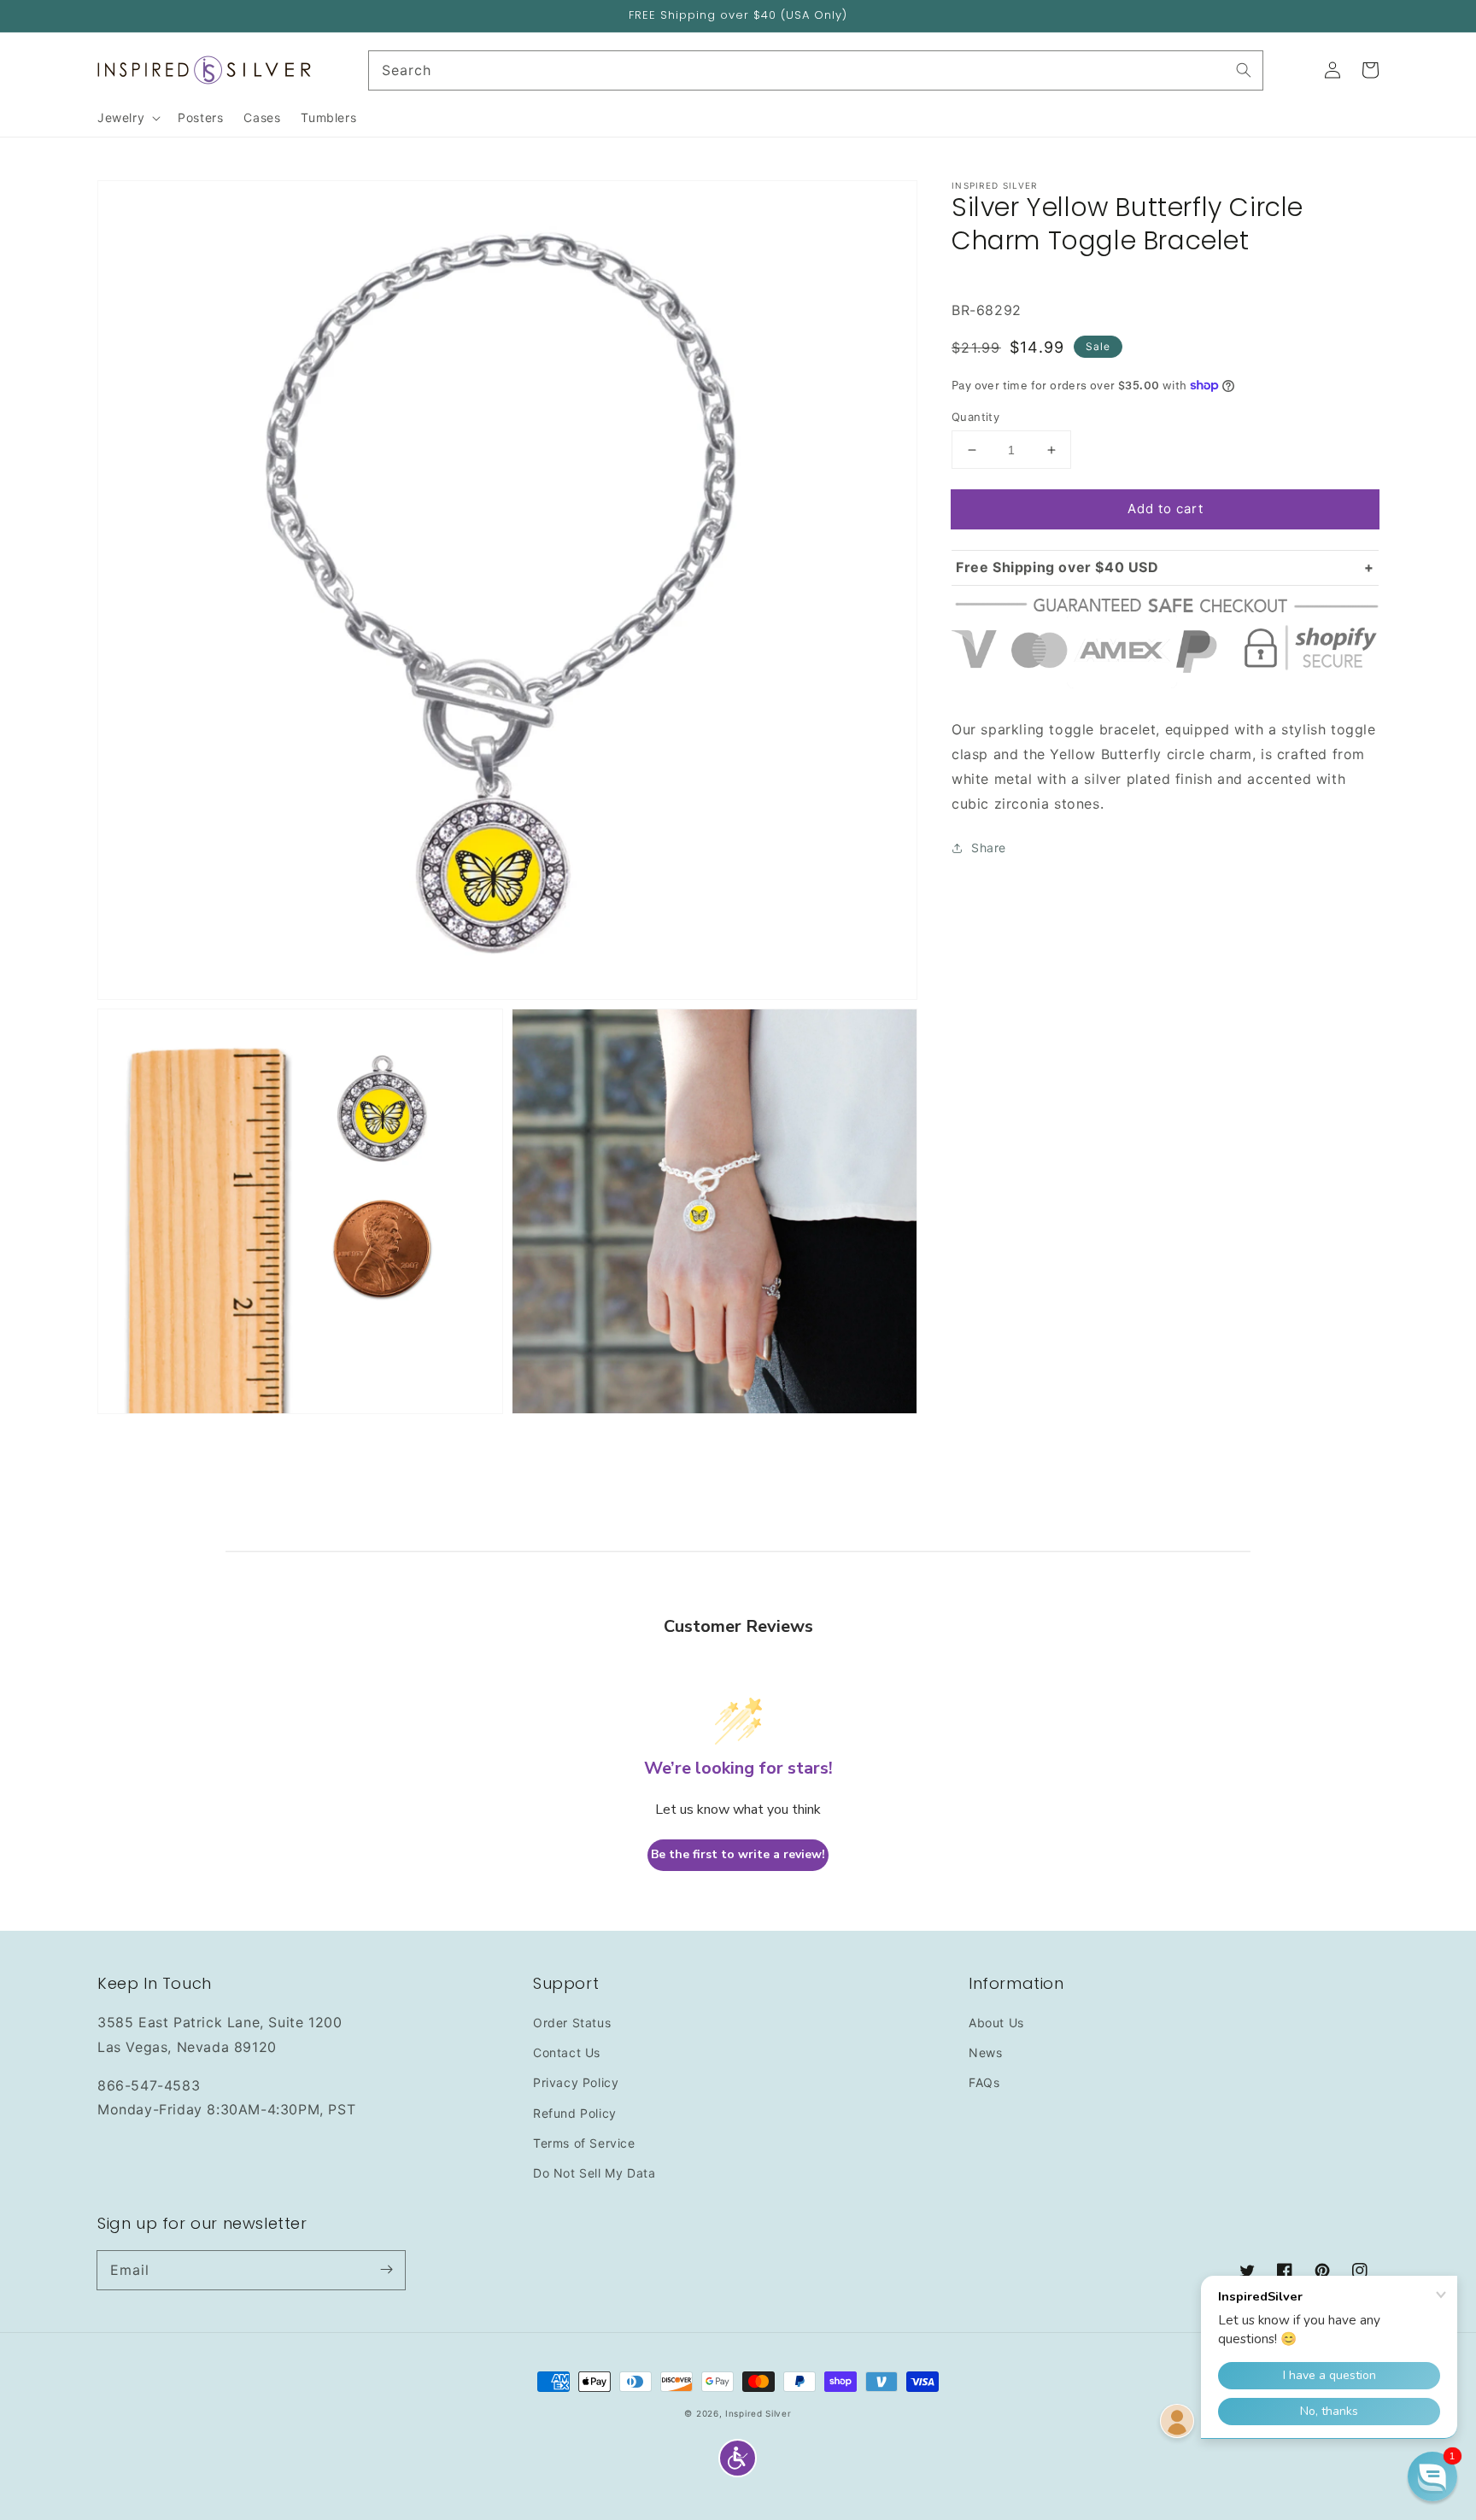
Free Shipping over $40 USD (1057, 567)
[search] (816, 70)
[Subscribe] (386, 2270)
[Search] (1244, 70)
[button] (738, 2458)
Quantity (975, 417)
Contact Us (567, 2052)
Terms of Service (584, 2143)
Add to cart (1166, 509)
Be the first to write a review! (738, 1854)
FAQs (984, 2082)
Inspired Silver (758, 2413)
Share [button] (989, 848)
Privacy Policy (576, 2082)
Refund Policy (575, 2113)
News (985, 2052)
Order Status (572, 2023)
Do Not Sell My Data (594, 2173)
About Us (996, 2023)
